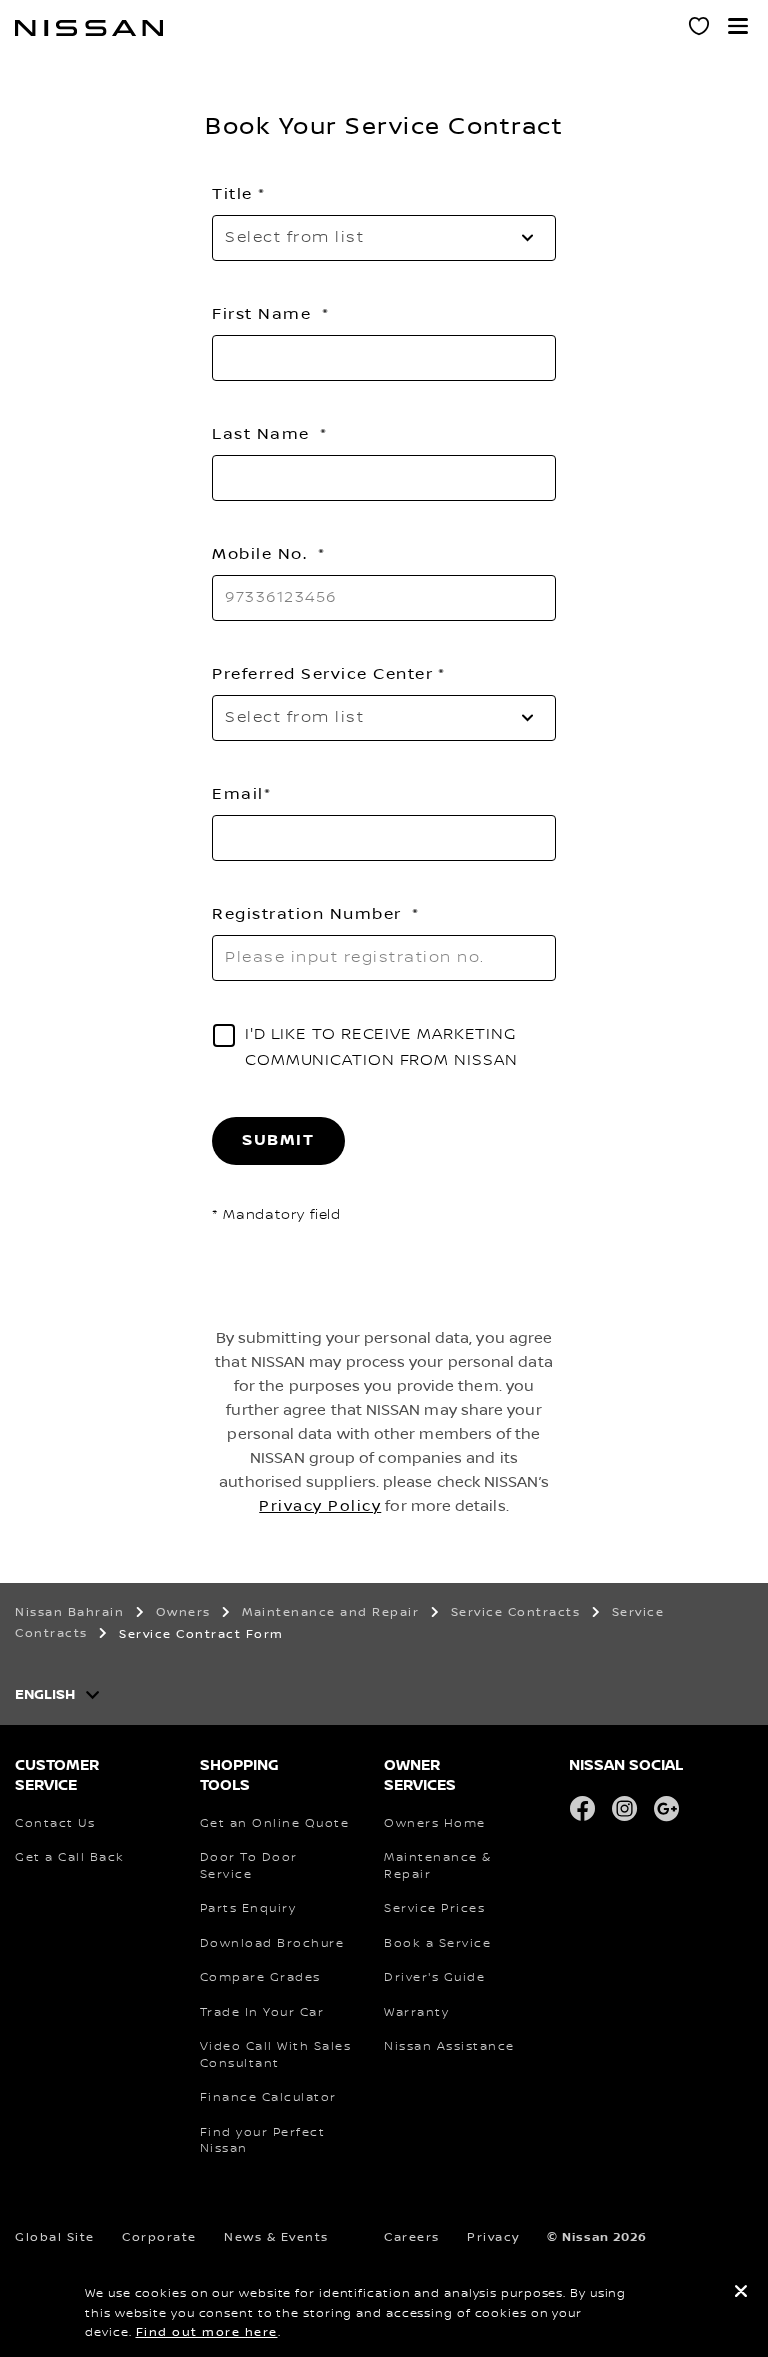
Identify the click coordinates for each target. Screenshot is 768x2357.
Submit (278, 1140)
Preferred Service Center (322, 674)
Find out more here (207, 2332)
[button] (738, 26)
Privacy (493, 2237)
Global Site (55, 2237)
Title (232, 194)
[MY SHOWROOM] (700, 29)
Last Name (263, 434)
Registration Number (309, 914)
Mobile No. (262, 554)
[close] (741, 2294)
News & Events (276, 2237)
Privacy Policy (320, 1506)
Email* (241, 794)
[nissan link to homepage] (89, 28)
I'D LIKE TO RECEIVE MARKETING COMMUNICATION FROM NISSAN (381, 1047)
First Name (264, 314)
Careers (412, 2237)
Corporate (159, 2237)
